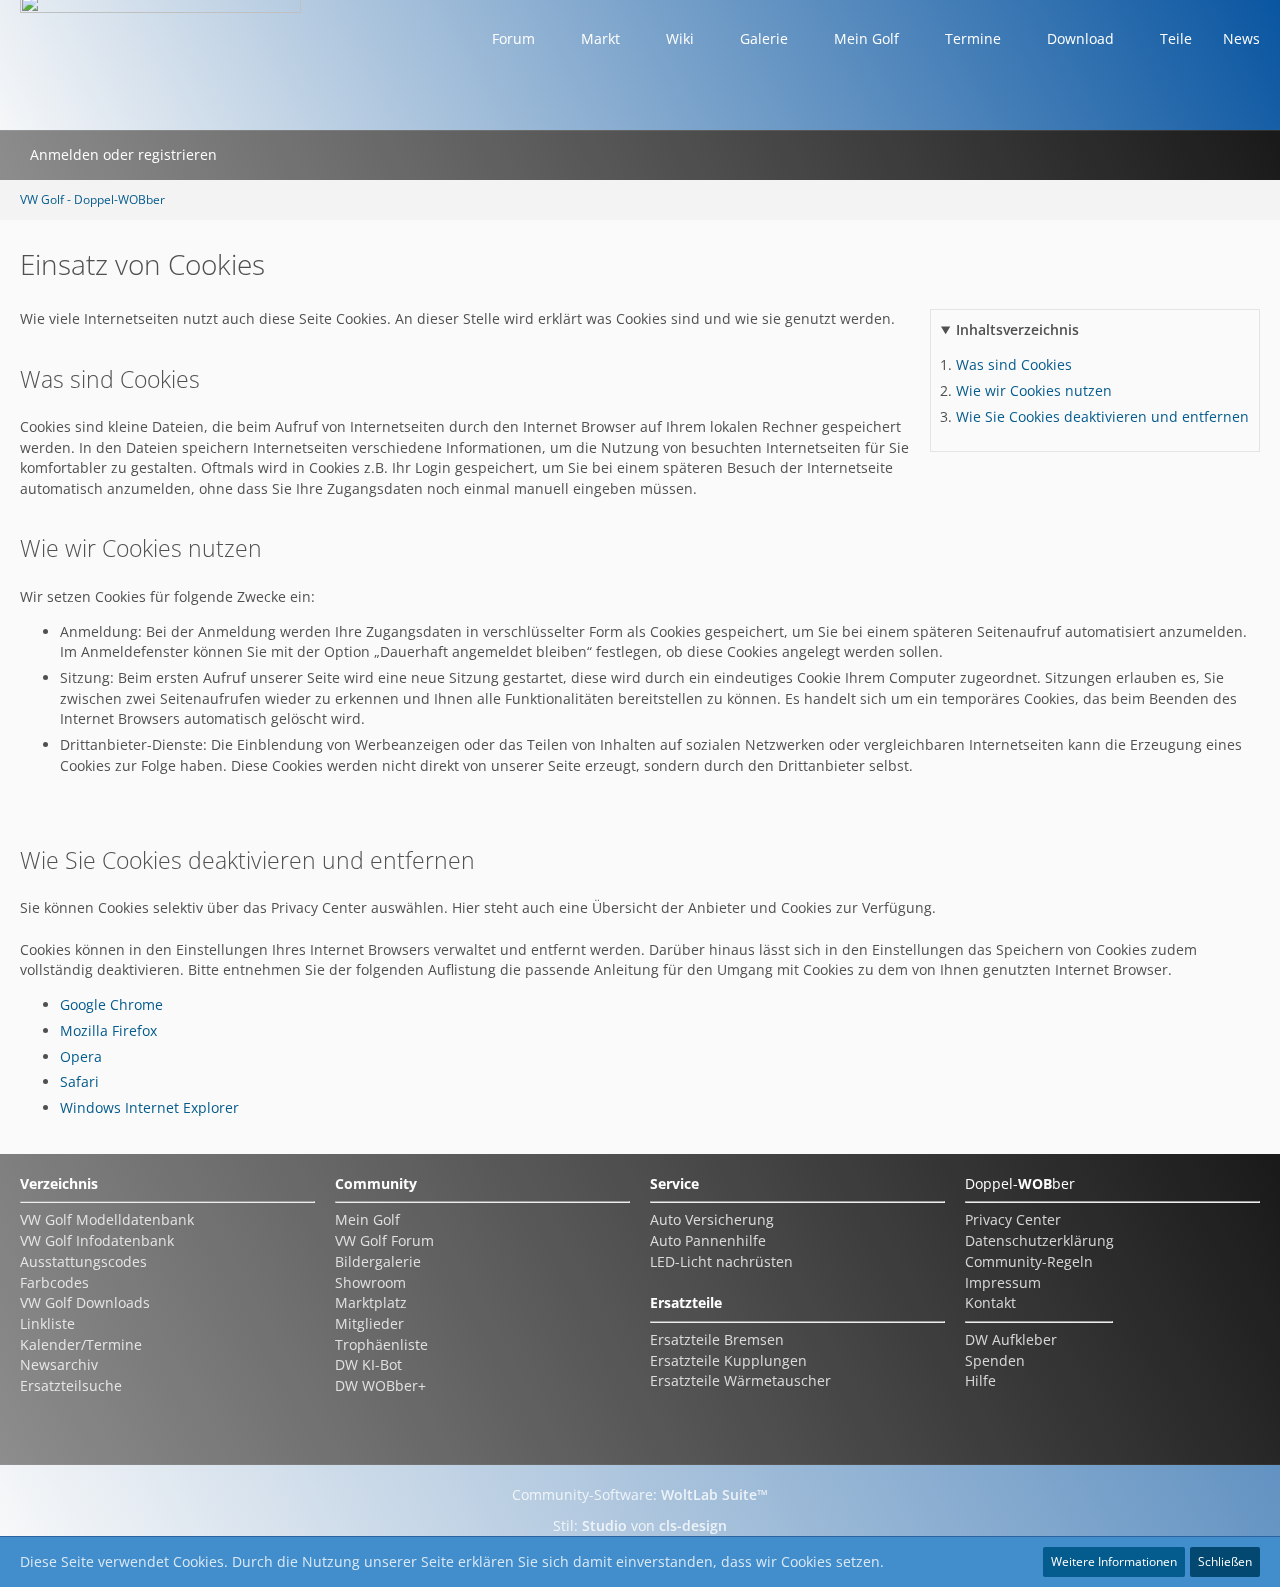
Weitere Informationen (1114, 1561)
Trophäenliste (381, 1344)
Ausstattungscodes (83, 1261)
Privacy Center (1013, 1219)
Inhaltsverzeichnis (1017, 329)
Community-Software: (640, 1494)
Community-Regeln (1029, 1261)
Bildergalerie (378, 1261)
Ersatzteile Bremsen (717, 1339)
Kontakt (990, 1302)
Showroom (370, 1282)
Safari (79, 1081)
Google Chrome (111, 1004)
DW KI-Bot (368, 1364)
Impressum (1003, 1282)
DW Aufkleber (1011, 1339)
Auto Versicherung (712, 1219)
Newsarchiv (59, 1364)
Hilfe (980, 1380)
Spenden (995, 1360)
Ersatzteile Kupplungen (728, 1360)
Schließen (1225, 1561)
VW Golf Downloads (85, 1302)
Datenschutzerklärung (1039, 1240)
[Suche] (253, 155)
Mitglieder (369, 1323)
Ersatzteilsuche (71, 1385)
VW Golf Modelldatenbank (107, 1219)
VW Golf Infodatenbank (97, 1240)
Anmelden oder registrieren (123, 154)
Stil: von (640, 1525)
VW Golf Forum (384, 1240)
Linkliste (47, 1323)
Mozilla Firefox (108, 1030)
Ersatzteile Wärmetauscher (740, 1380)
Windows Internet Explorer (149, 1107)
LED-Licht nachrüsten (721, 1261)
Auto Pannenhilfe (708, 1240)
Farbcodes (54, 1282)
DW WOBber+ (380, 1385)
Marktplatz (371, 1302)
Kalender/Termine (81, 1344)
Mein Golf (367, 1219)
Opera (81, 1056)
